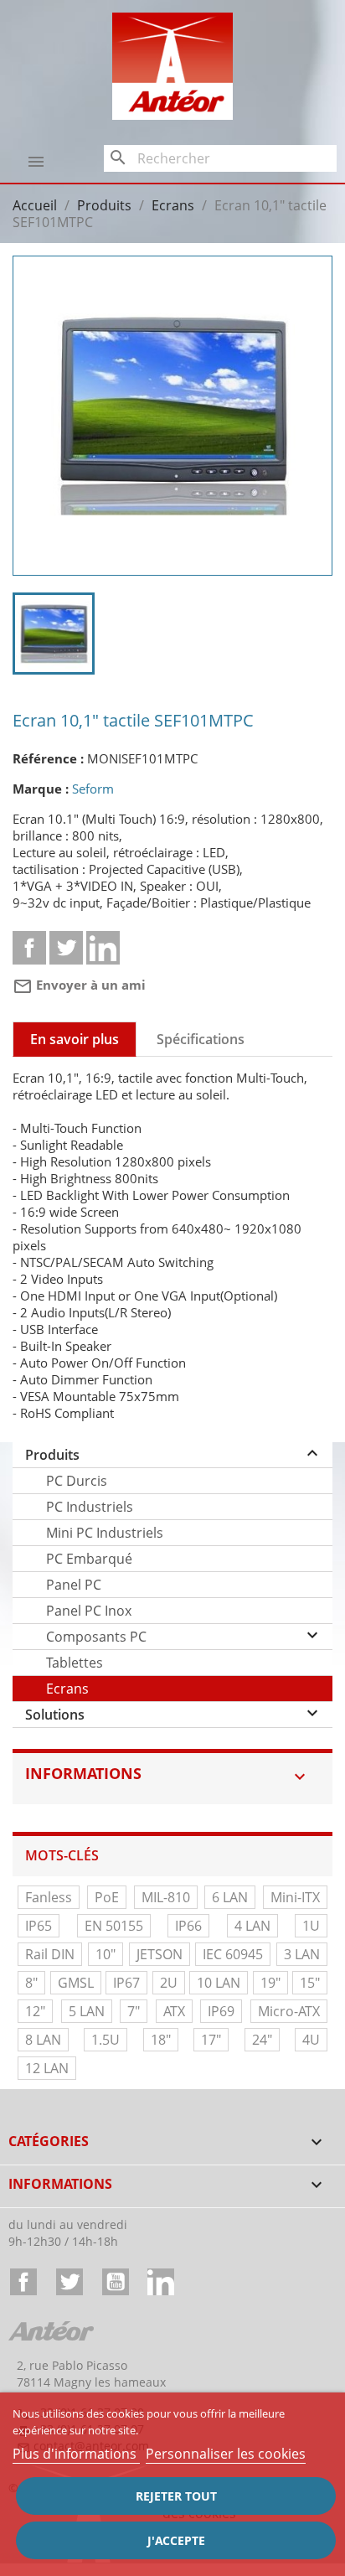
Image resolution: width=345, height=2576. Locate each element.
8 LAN (43, 2040)
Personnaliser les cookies (226, 2454)
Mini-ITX (295, 1897)
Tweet (66, 948)
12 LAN (47, 2068)
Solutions (55, 1715)
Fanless (49, 1897)
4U (311, 2040)
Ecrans (67, 1689)
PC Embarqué (89, 1559)
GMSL (76, 1983)
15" (310, 1983)
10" (106, 1954)
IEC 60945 (233, 1954)
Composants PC (96, 1637)
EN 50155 (114, 1926)
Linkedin (103, 948)
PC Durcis (77, 1481)
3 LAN (302, 1954)
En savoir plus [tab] (75, 1039)
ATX (174, 2011)
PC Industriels (90, 1507)
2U (169, 1983)
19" (270, 1983)
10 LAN (219, 1983)
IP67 (126, 1983)
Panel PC (74, 1585)
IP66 (188, 1926)
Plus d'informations (76, 2454)
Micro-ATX (289, 2011)
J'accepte (176, 2540)
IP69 (221, 2011)
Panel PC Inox (89, 1611)
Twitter (70, 2282)
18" (161, 2040)
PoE (107, 1897)
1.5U (106, 2040)
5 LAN (87, 2011)
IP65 (39, 1926)
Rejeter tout (176, 2496)
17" (211, 2040)
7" (134, 2011)
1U (311, 1926)
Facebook (23, 2282)
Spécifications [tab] (201, 1039)
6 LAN (230, 1897)
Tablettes (75, 1663)
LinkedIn (161, 2282)
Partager (29, 948)
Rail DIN (50, 1954)
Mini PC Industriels (105, 1533)
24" (262, 2040)
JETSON (160, 1954)
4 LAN (252, 1926)
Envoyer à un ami (79, 985)
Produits (52, 1455)
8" (31, 1983)
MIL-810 (166, 1897)
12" (35, 2011)
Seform (93, 789)
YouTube (116, 2282)
